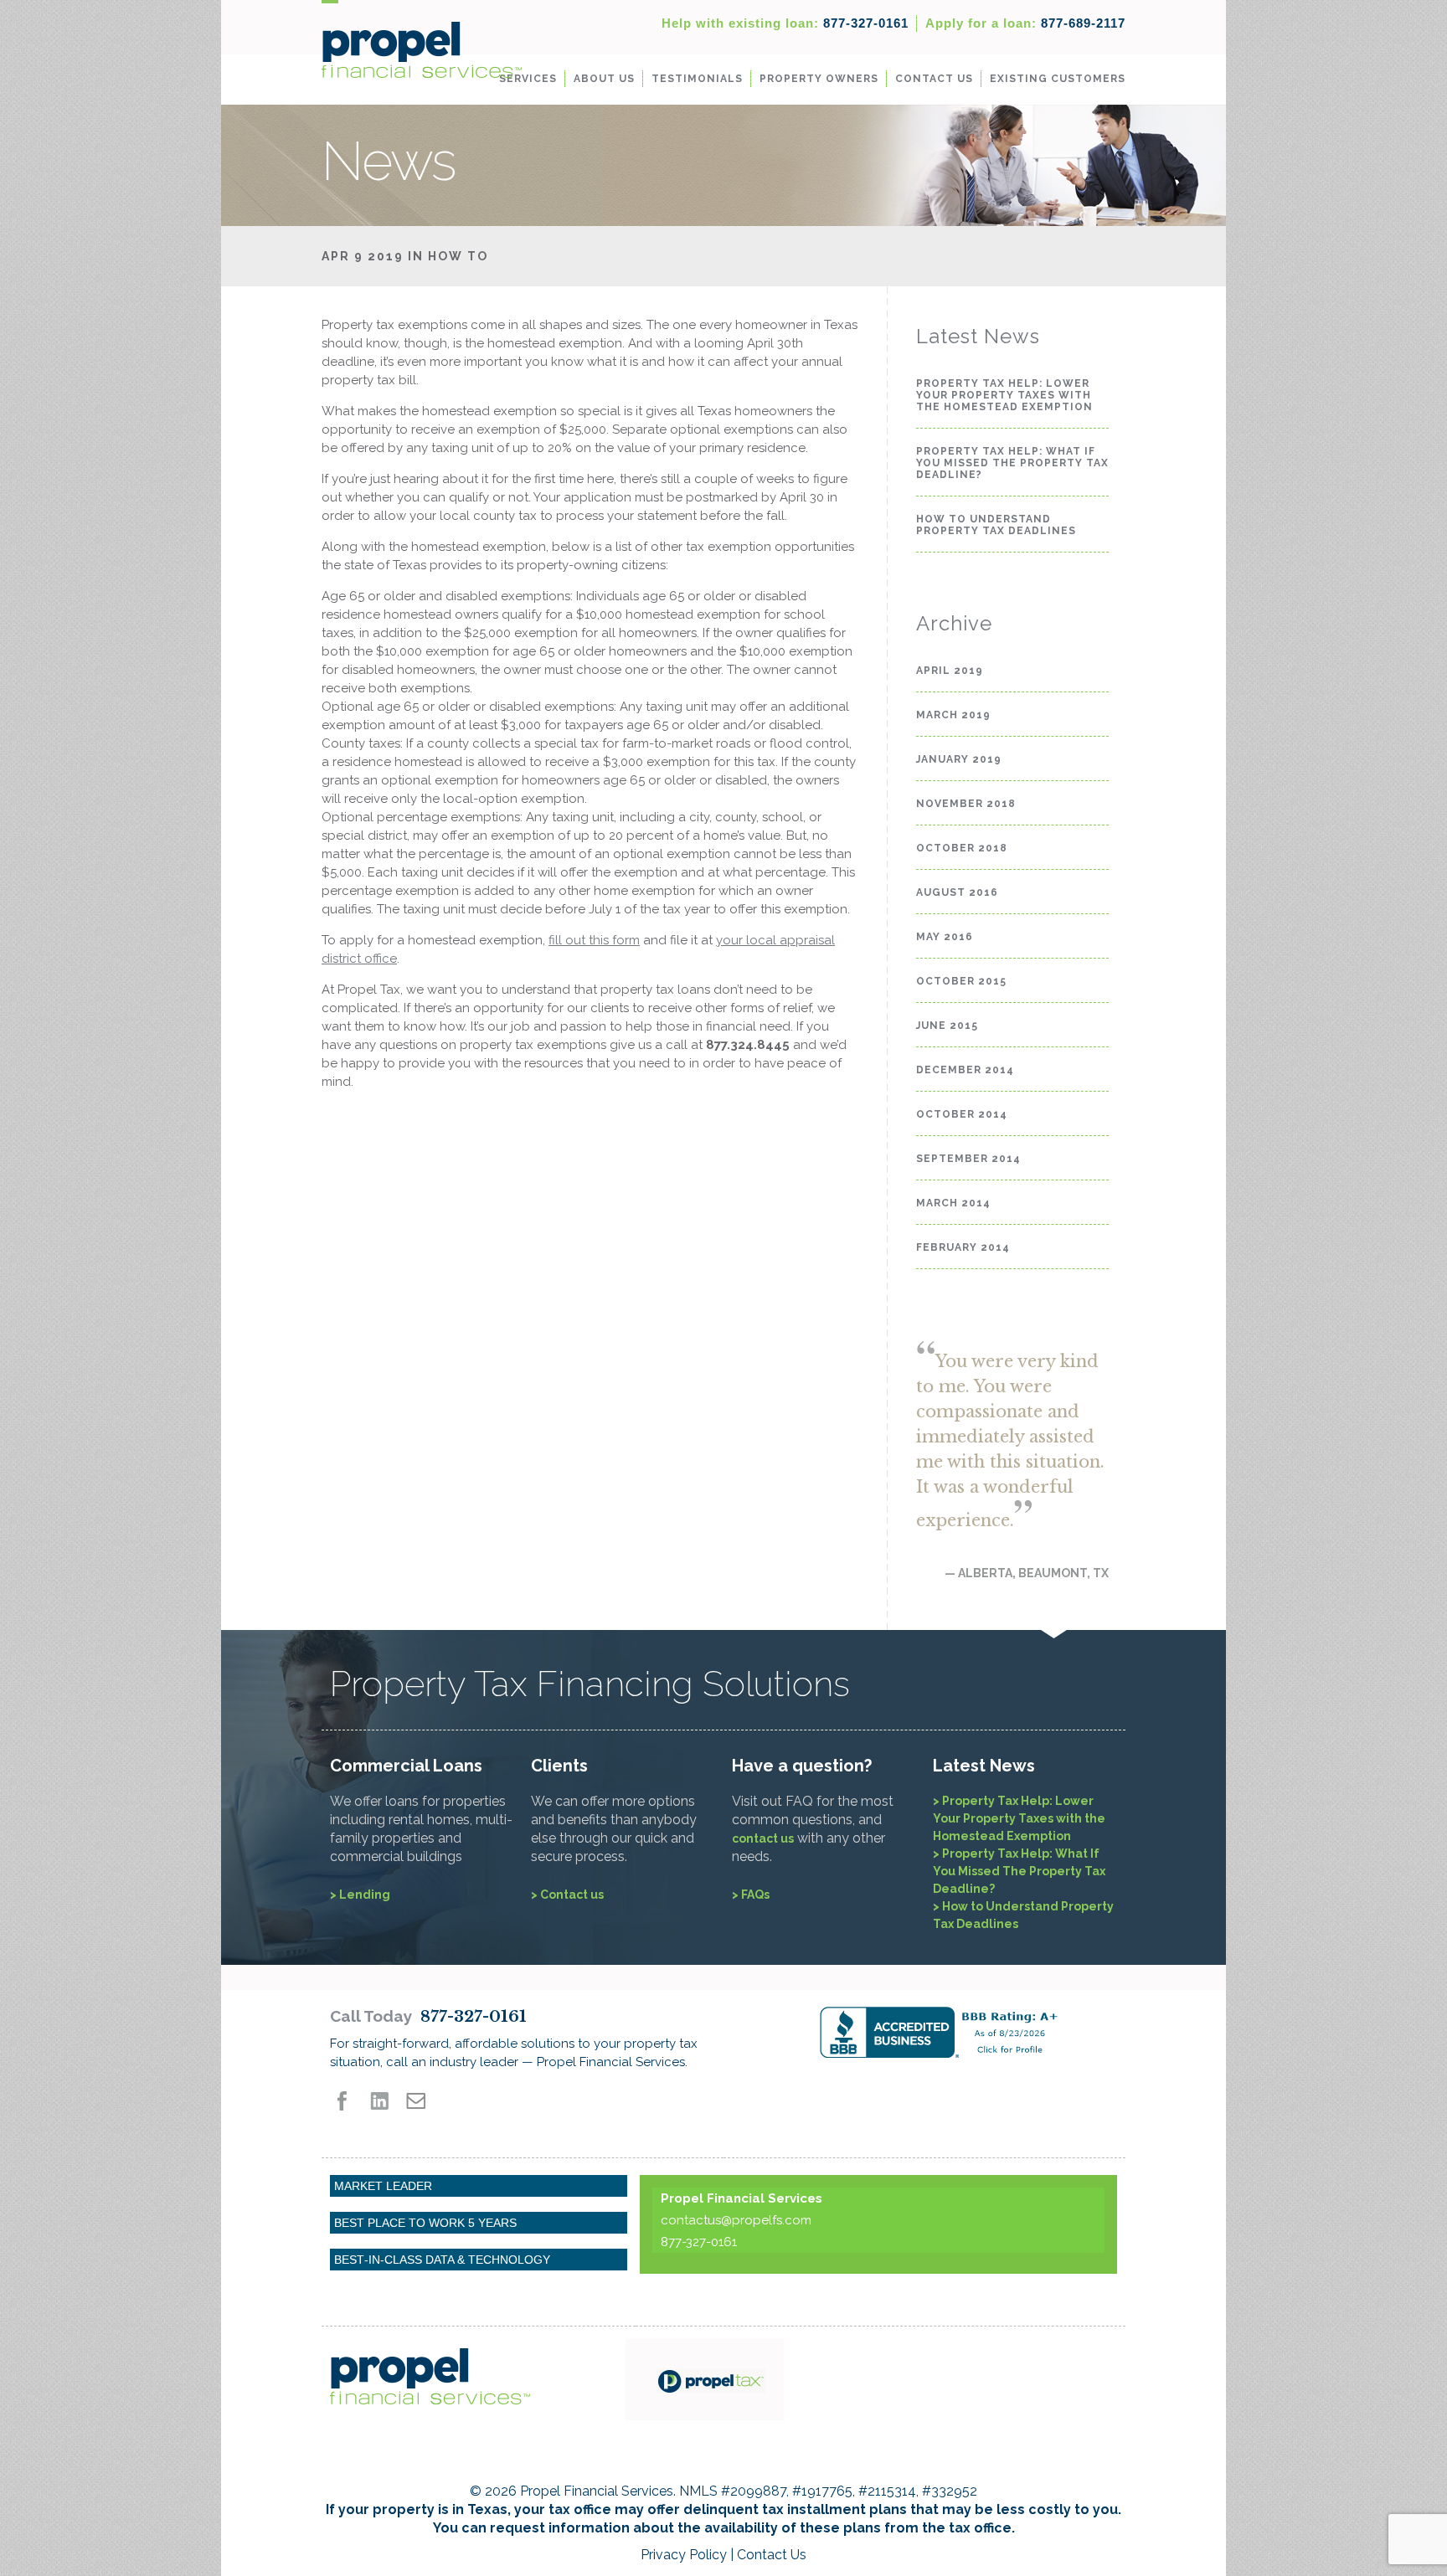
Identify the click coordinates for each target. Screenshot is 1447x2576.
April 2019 (950, 671)
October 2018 (962, 848)
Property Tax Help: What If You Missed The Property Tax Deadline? (1012, 463)
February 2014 (963, 1247)
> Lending (360, 1895)
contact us (763, 1838)
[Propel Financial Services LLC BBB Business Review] (968, 2032)
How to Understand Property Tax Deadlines (996, 525)
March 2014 (953, 1203)
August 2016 (957, 892)
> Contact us (567, 1895)
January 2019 (959, 759)
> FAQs (751, 1895)
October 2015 (961, 981)
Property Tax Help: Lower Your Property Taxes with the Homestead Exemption (1004, 395)
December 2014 (965, 1070)
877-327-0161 (785, 23)
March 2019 (953, 715)
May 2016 (945, 937)
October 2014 (962, 1114)
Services (528, 79)
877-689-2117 (1025, 23)
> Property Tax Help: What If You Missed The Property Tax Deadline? (1019, 1871)
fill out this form (594, 940)
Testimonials (697, 79)
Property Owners (819, 79)
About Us (604, 79)
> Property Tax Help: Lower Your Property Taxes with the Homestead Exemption (1019, 1818)
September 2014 (968, 1159)
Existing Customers (1058, 79)
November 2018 (966, 804)
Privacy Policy (684, 2555)
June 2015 (947, 1026)
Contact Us (934, 79)
